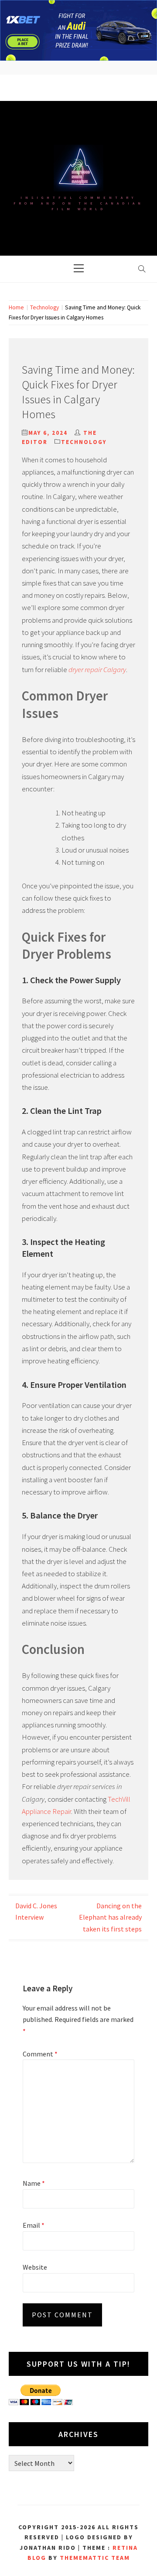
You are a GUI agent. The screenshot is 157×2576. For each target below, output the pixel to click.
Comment (40, 2054)
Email (34, 2225)
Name (34, 2183)
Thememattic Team (95, 2558)
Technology (84, 442)
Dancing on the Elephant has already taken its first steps (110, 1917)
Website (35, 2267)
